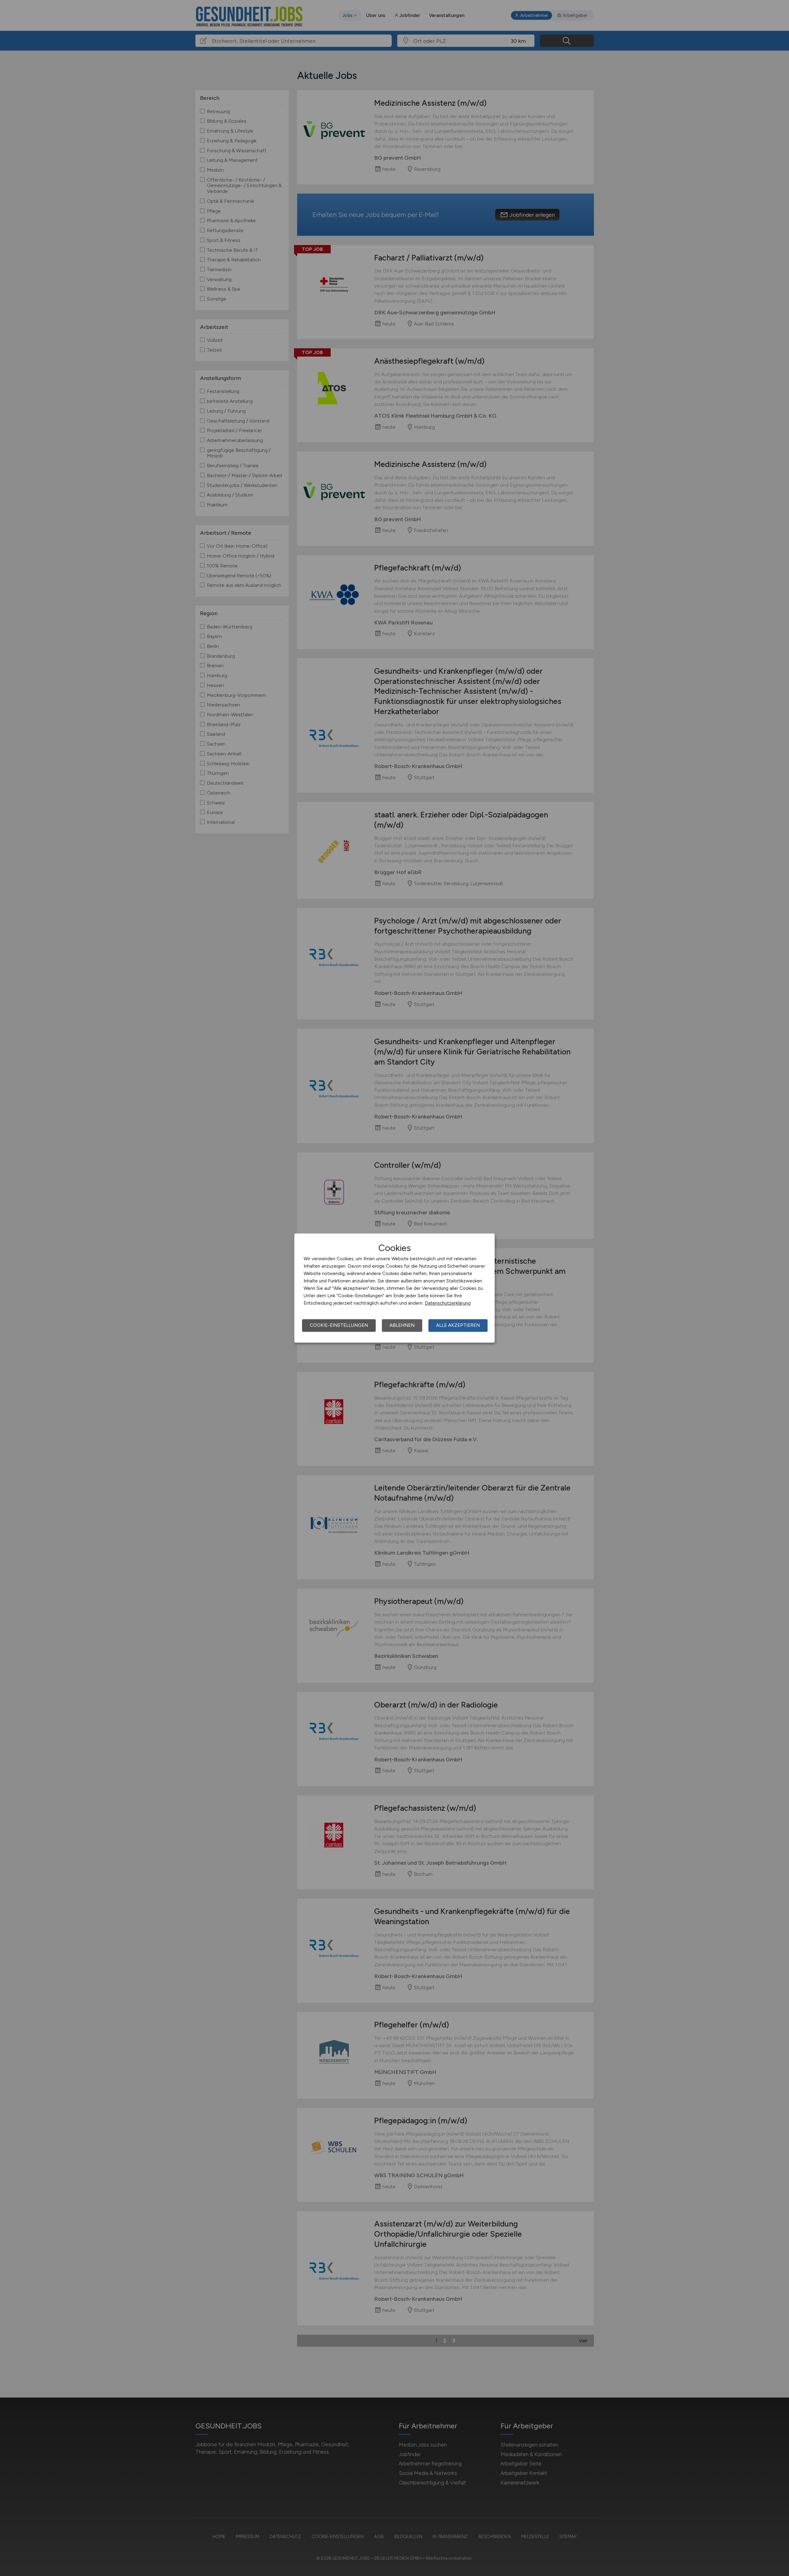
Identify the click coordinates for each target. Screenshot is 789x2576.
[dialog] (394, 1288)
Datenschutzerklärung (448, 1303)
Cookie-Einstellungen (339, 1325)
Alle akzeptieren (458, 1325)
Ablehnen (402, 1325)
